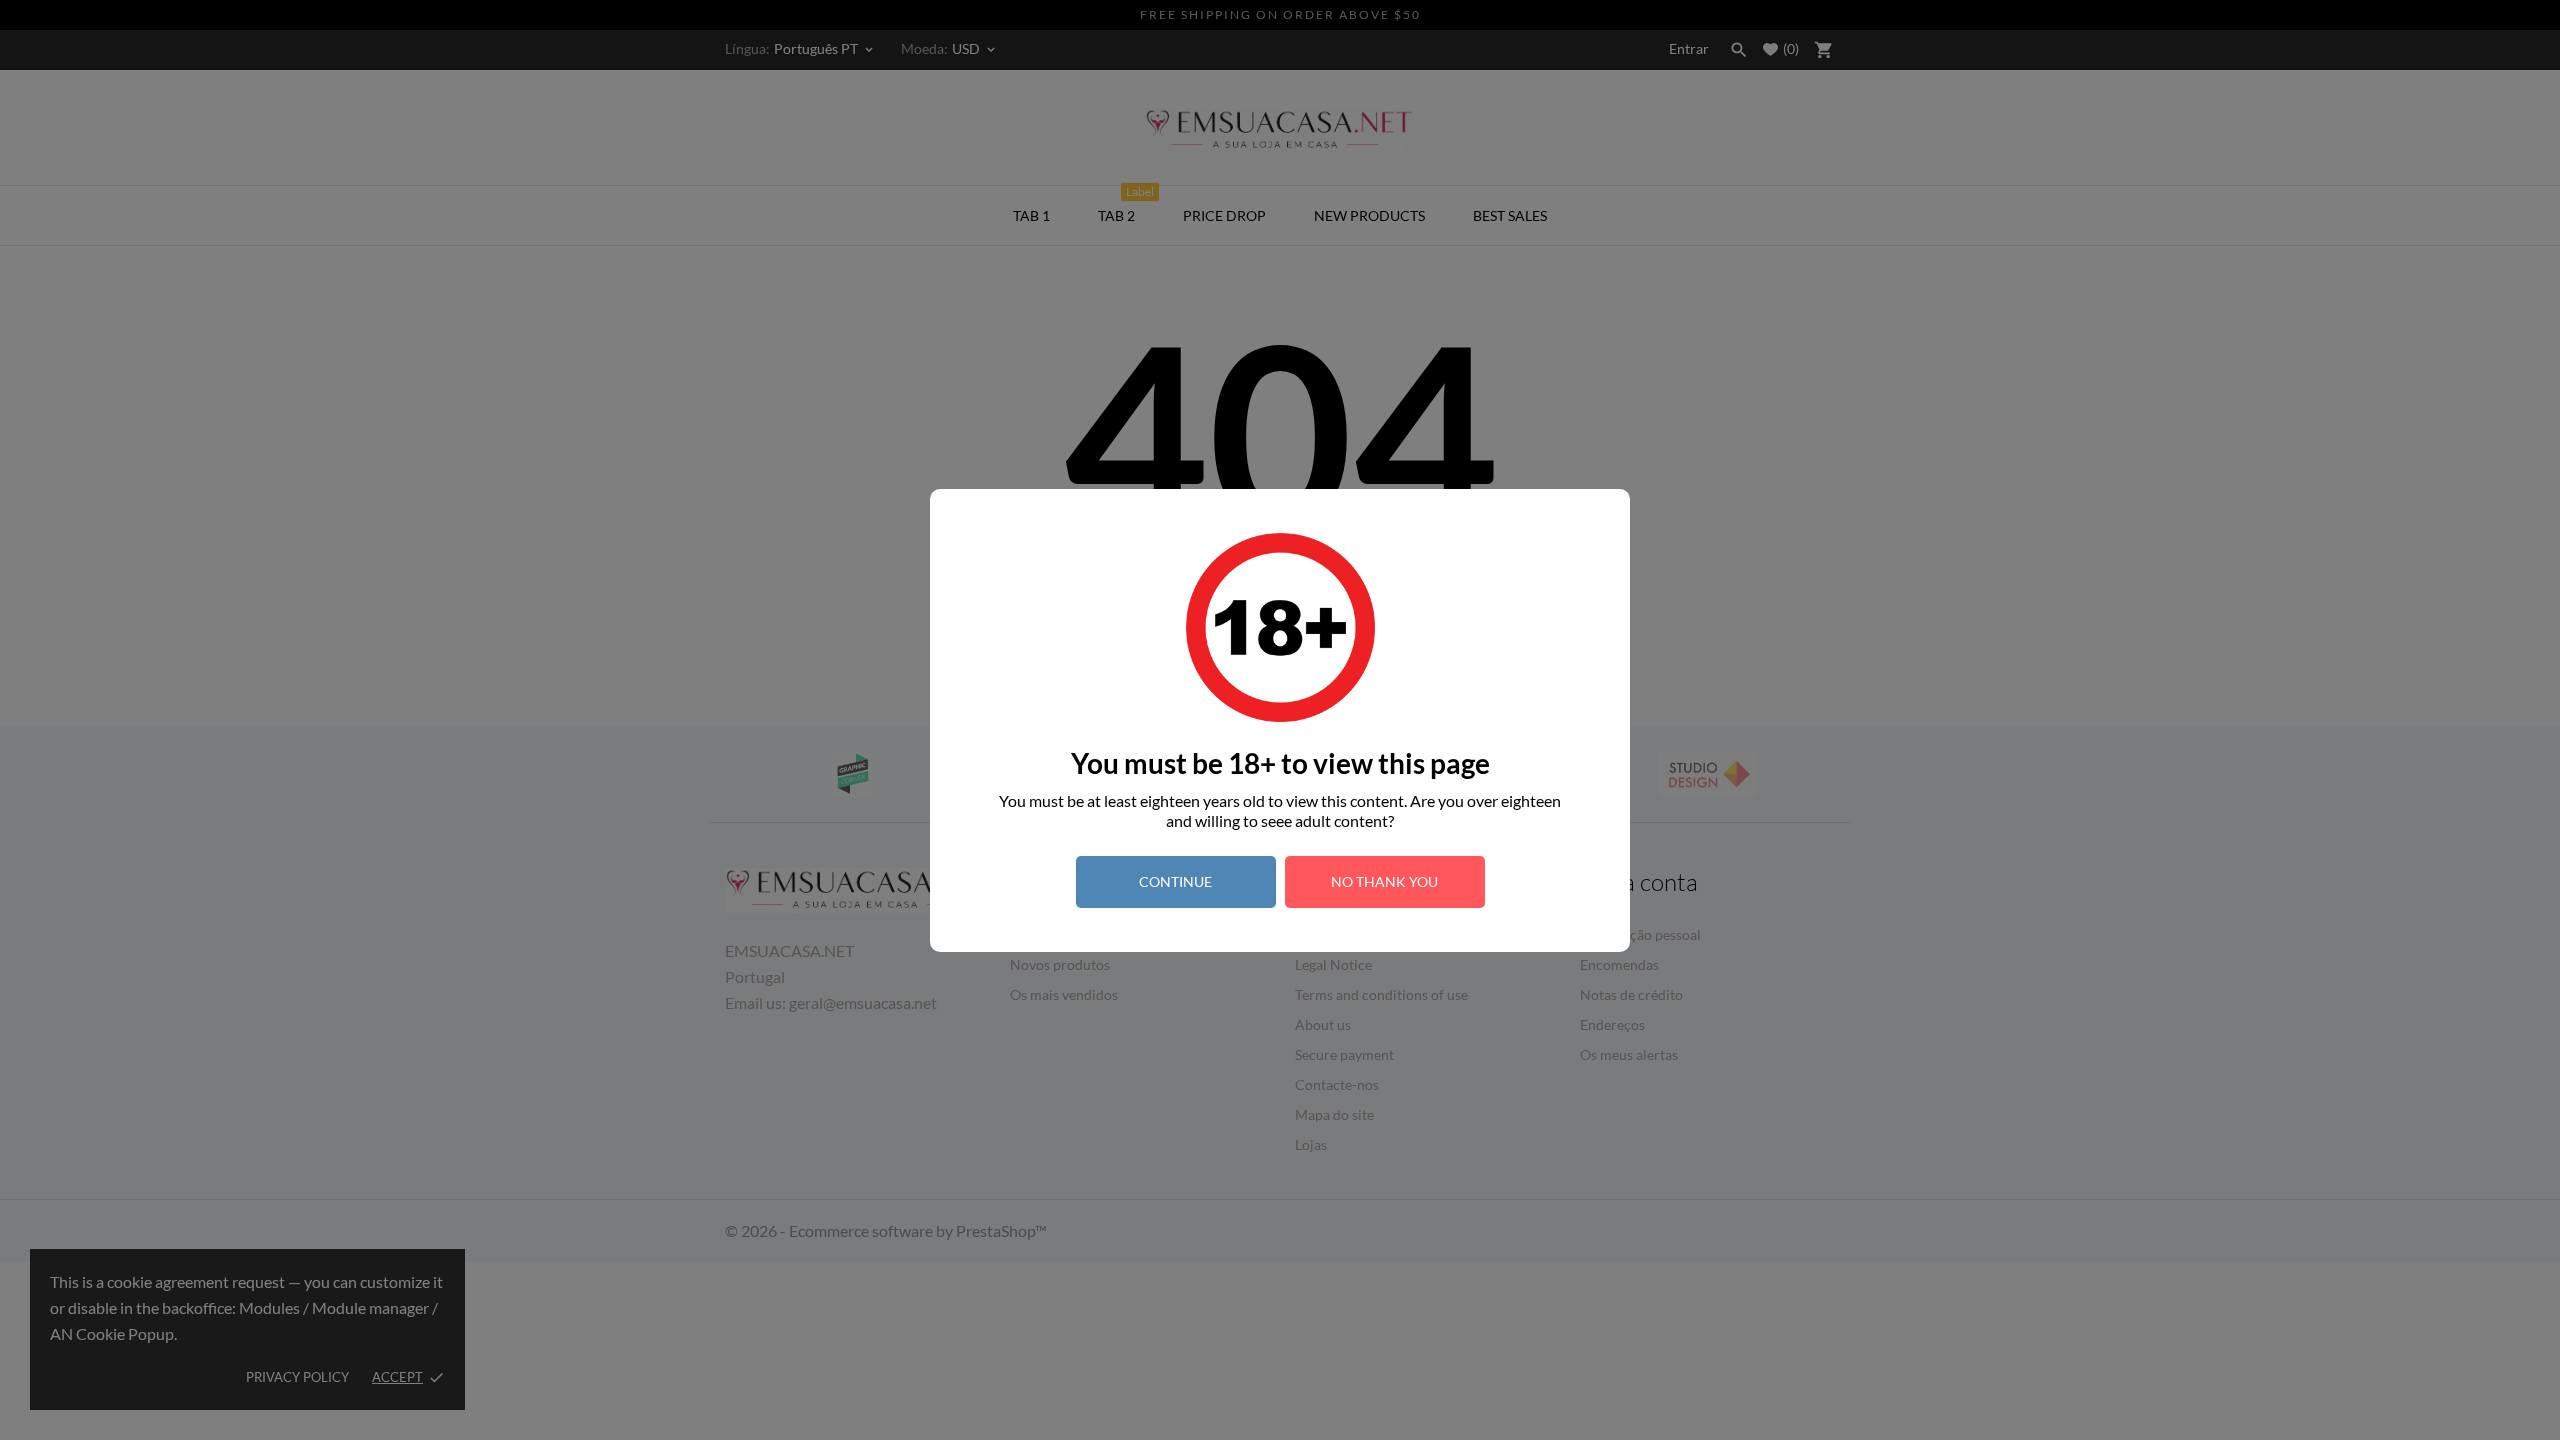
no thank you (1384, 881)
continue (1175, 881)
